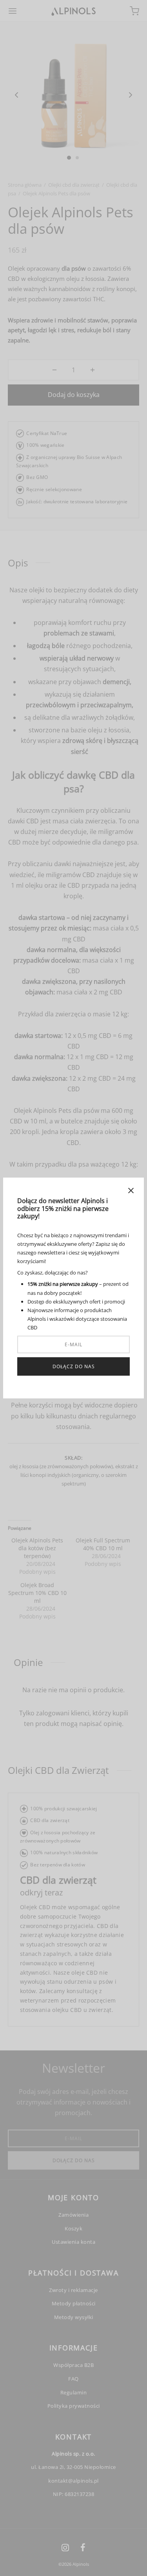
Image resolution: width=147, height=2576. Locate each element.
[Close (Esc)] (131, 1191)
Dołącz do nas (74, 1366)
